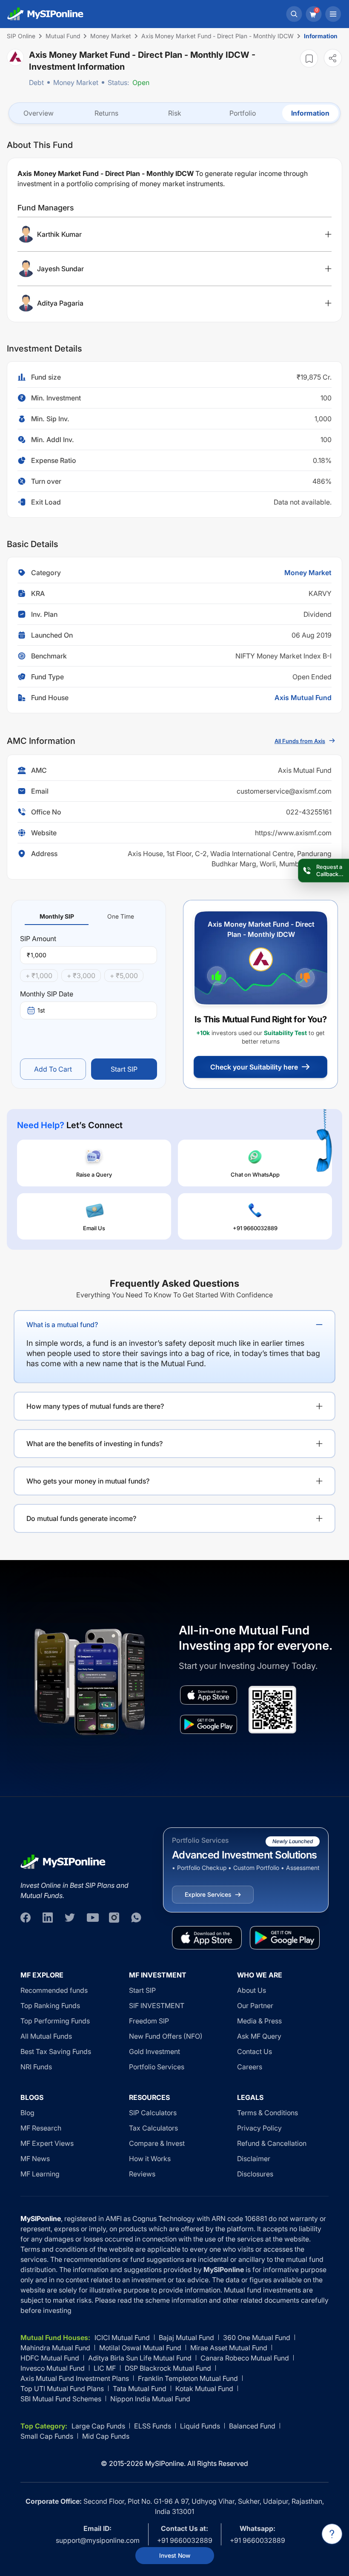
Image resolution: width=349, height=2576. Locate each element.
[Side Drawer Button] (333, 14)
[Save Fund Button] (309, 58)
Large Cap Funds (98, 2426)
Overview (39, 113)
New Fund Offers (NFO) (166, 2036)
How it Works (150, 2159)
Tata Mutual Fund (140, 2389)
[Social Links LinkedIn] (48, 1918)
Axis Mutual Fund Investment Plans (75, 2378)
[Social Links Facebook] (26, 1918)
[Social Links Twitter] (70, 1918)
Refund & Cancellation (272, 2143)
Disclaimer (254, 2159)
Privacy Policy (259, 2128)
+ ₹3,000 (81, 976)
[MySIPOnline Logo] (46, 14)
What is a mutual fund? (62, 1325)
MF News (35, 2159)
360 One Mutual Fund (257, 2338)
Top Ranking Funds (50, 2006)
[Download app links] (209, 1695)
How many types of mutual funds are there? (95, 1406)
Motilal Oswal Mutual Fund (140, 2348)
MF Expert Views (47, 2143)
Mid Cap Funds (106, 2436)
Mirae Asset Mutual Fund (229, 2348)
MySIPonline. (165, 2463)
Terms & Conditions (267, 2113)
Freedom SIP (149, 2021)
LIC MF (105, 2368)
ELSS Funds (153, 2426)
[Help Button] (332, 2534)
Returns (106, 113)
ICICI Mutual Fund (122, 2338)
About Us (252, 1990)
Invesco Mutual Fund (53, 2368)
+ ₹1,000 (39, 976)
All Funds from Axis (300, 741)
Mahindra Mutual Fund (55, 2348)
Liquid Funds (200, 2426)
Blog (27, 2113)
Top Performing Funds (55, 2021)
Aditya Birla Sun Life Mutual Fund (140, 2358)
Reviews (142, 2174)
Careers (250, 2067)
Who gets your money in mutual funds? (88, 1481)
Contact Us (255, 2051)
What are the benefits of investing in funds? (94, 1444)
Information (310, 113)
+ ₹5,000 (124, 976)
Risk (175, 113)
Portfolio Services (157, 2067)
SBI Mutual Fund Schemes (61, 2399)
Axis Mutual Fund (303, 698)
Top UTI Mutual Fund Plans (62, 2389)
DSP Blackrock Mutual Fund (168, 2368)
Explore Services (208, 1894)
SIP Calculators (153, 2113)
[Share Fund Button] (333, 58)
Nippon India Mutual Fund (150, 2399)
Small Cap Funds (47, 2436)
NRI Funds (36, 2067)
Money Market (76, 82)
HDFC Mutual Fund (50, 2358)
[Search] (294, 14)
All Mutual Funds (46, 2036)
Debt (36, 82)
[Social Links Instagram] (114, 1918)
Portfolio (243, 113)
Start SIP (124, 1069)
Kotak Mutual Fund (204, 2389)
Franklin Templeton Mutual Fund (188, 2378)
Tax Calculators (153, 2128)
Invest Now (175, 2555)
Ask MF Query (259, 2036)
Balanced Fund (252, 2426)
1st (41, 1010)
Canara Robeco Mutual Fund (245, 2358)
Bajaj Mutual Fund (186, 2338)
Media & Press (259, 2021)
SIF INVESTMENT (157, 2006)
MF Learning (40, 2174)
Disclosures (255, 2174)
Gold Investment (154, 2051)
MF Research (41, 2128)
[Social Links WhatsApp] (136, 1918)
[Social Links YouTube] (92, 1918)
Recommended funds (54, 1990)
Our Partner (255, 2006)
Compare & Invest (157, 2143)
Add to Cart (53, 1069)
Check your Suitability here (254, 1067)
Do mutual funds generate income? (81, 1518)
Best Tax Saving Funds (56, 2051)
